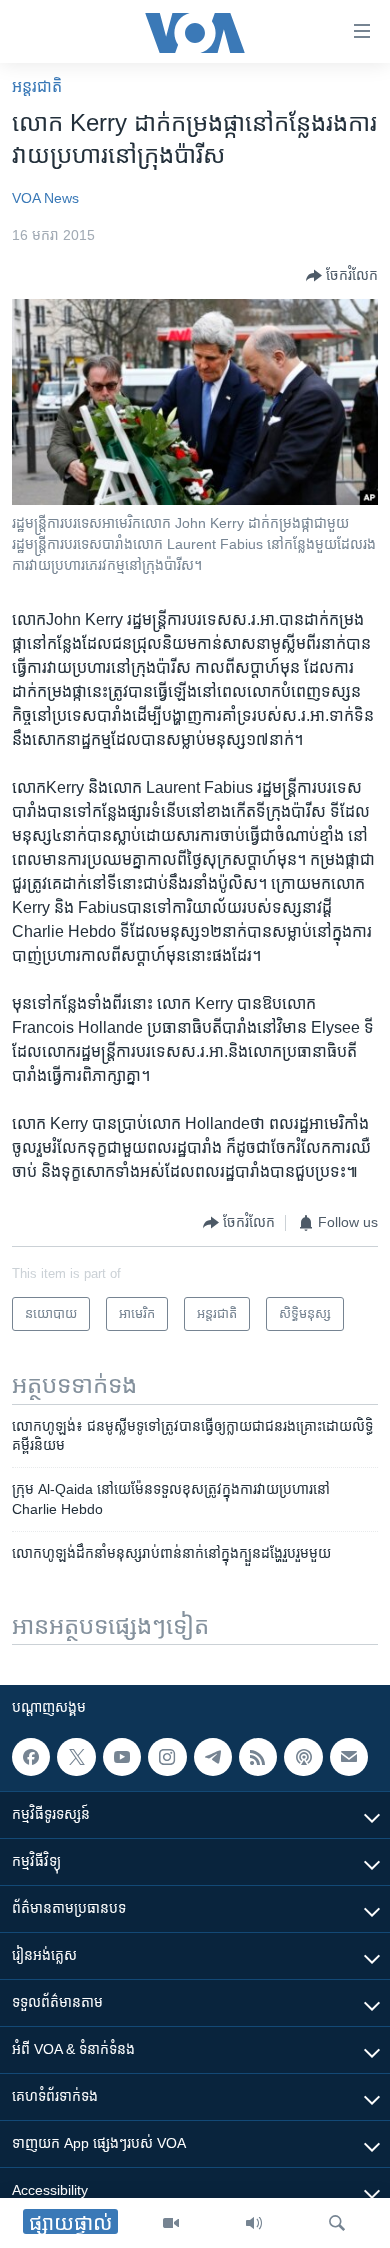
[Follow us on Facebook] (31, 1757)
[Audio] (254, 2223)
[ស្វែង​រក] (337, 2223)
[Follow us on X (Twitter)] (76, 1757)
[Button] (342, 276)
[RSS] (258, 1757)
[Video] (171, 2223)
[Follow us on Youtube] (122, 1757)
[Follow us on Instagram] (167, 1757)
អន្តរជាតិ (37, 86)
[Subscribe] (349, 1757)
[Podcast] (303, 1757)
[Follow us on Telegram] (213, 1757)
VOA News (45, 198)
